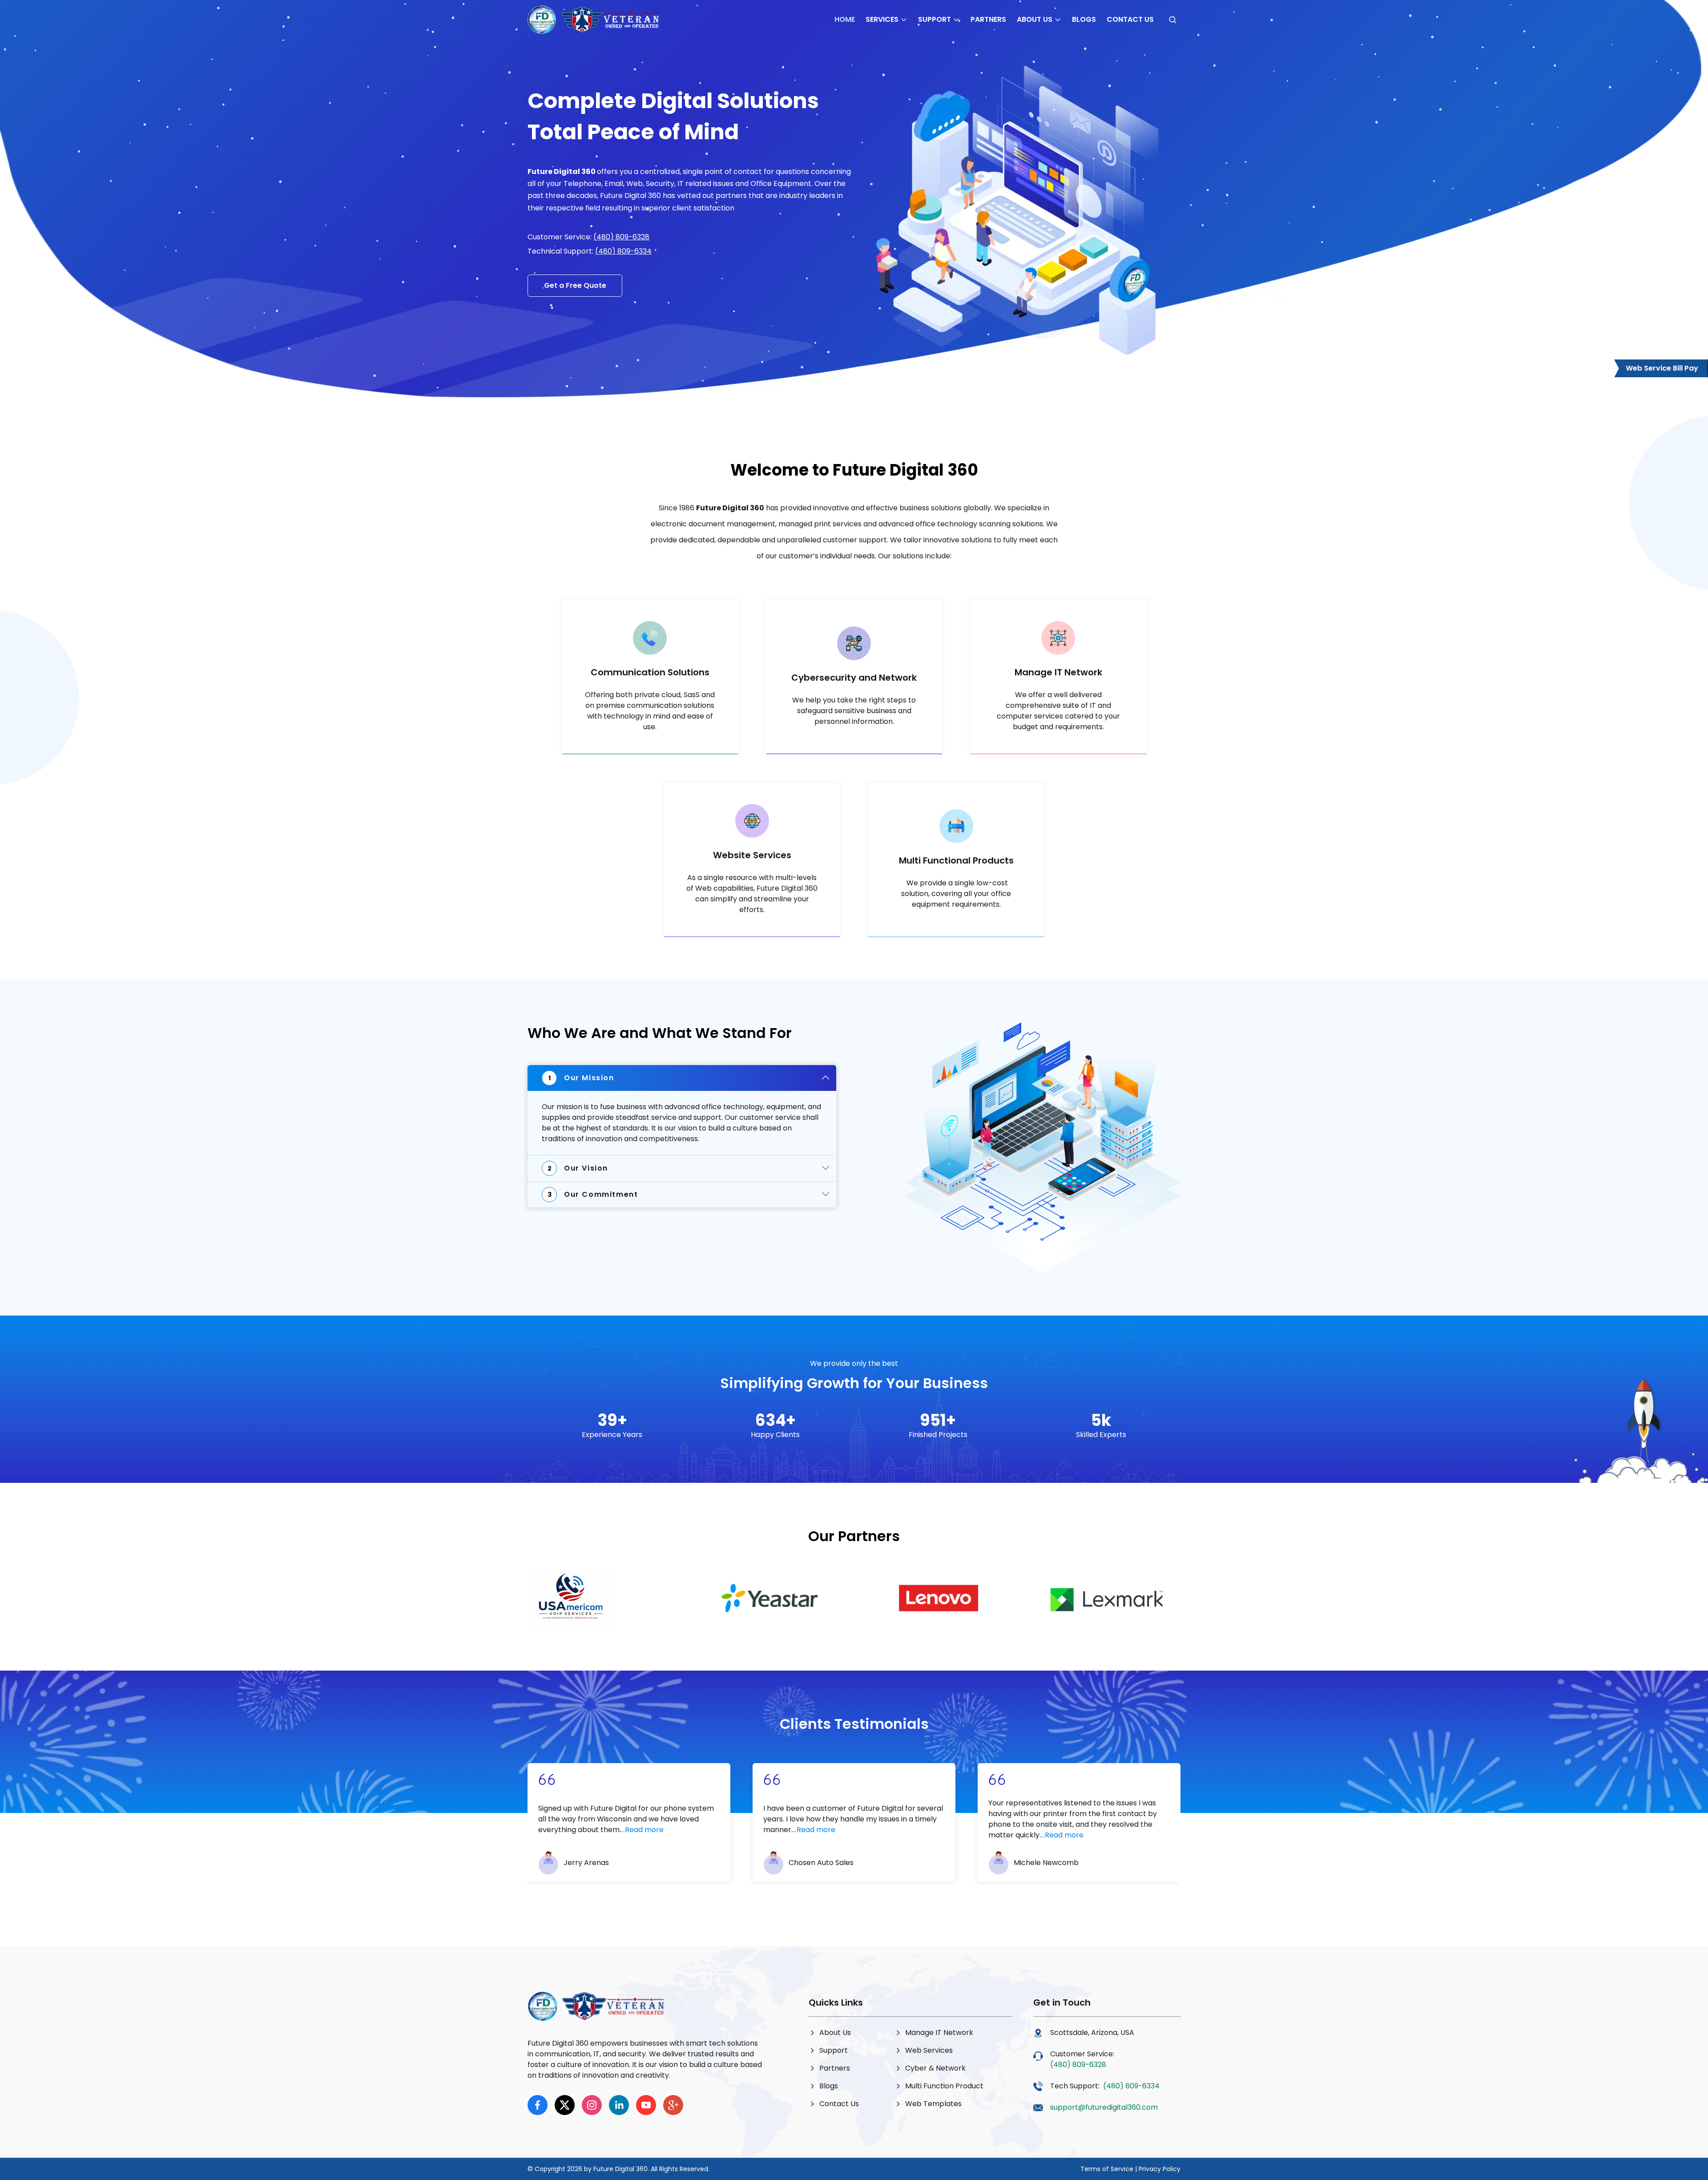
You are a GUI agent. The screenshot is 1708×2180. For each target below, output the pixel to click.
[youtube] (646, 2105)
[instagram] (592, 2105)
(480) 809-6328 (621, 237)
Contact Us (1130, 19)
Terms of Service (1107, 2169)
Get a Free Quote (575, 285)
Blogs (1084, 19)
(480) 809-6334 (623, 251)
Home (845, 19)
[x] (565, 2105)
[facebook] (538, 2105)
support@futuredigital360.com (1104, 2107)
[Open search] (1172, 20)
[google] (673, 2105)
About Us (1035, 19)
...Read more (642, 1830)
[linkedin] (619, 2105)
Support (935, 19)
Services (882, 19)
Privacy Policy (1160, 2169)
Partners (988, 19)
